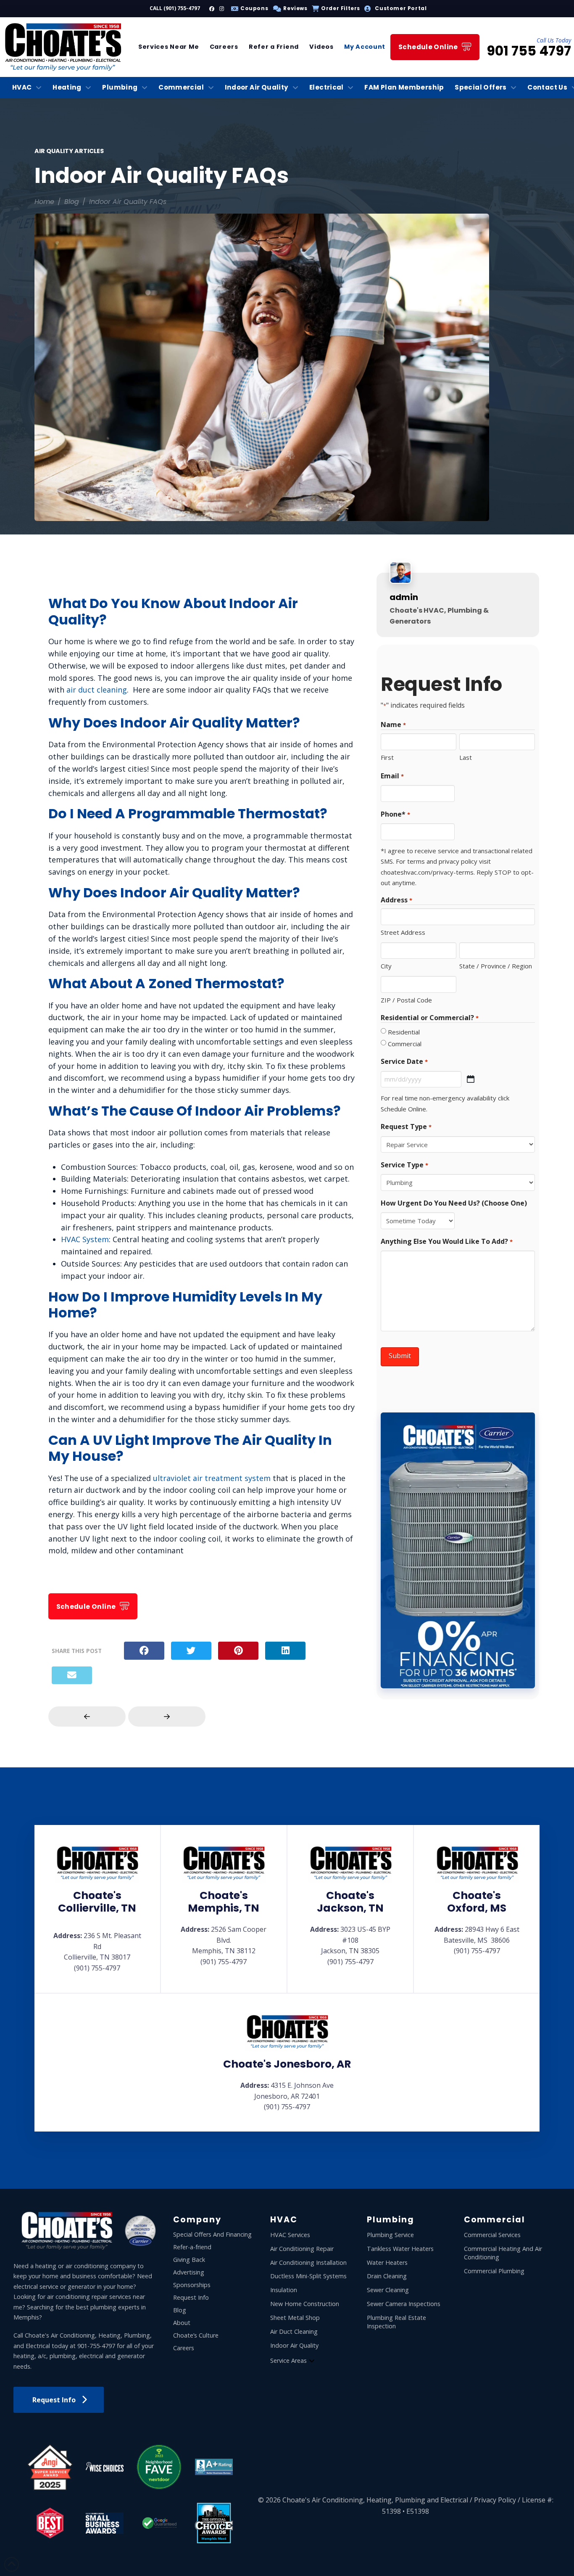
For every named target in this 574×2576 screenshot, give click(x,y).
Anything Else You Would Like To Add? (446, 1241)
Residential (404, 1032)
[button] (289, 8)
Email (392, 776)
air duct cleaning (97, 690)
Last (466, 757)
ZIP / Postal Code (406, 1000)
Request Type (406, 1127)
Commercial (405, 1044)
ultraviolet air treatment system (212, 1478)
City (386, 966)
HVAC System (85, 1239)
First (387, 757)
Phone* (395, 814)
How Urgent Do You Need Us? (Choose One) (454, 1203)
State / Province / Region (496, 966)
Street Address (403, 932)
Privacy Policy (495, 2500)
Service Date (404, 1061)
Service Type (404, 1165)
